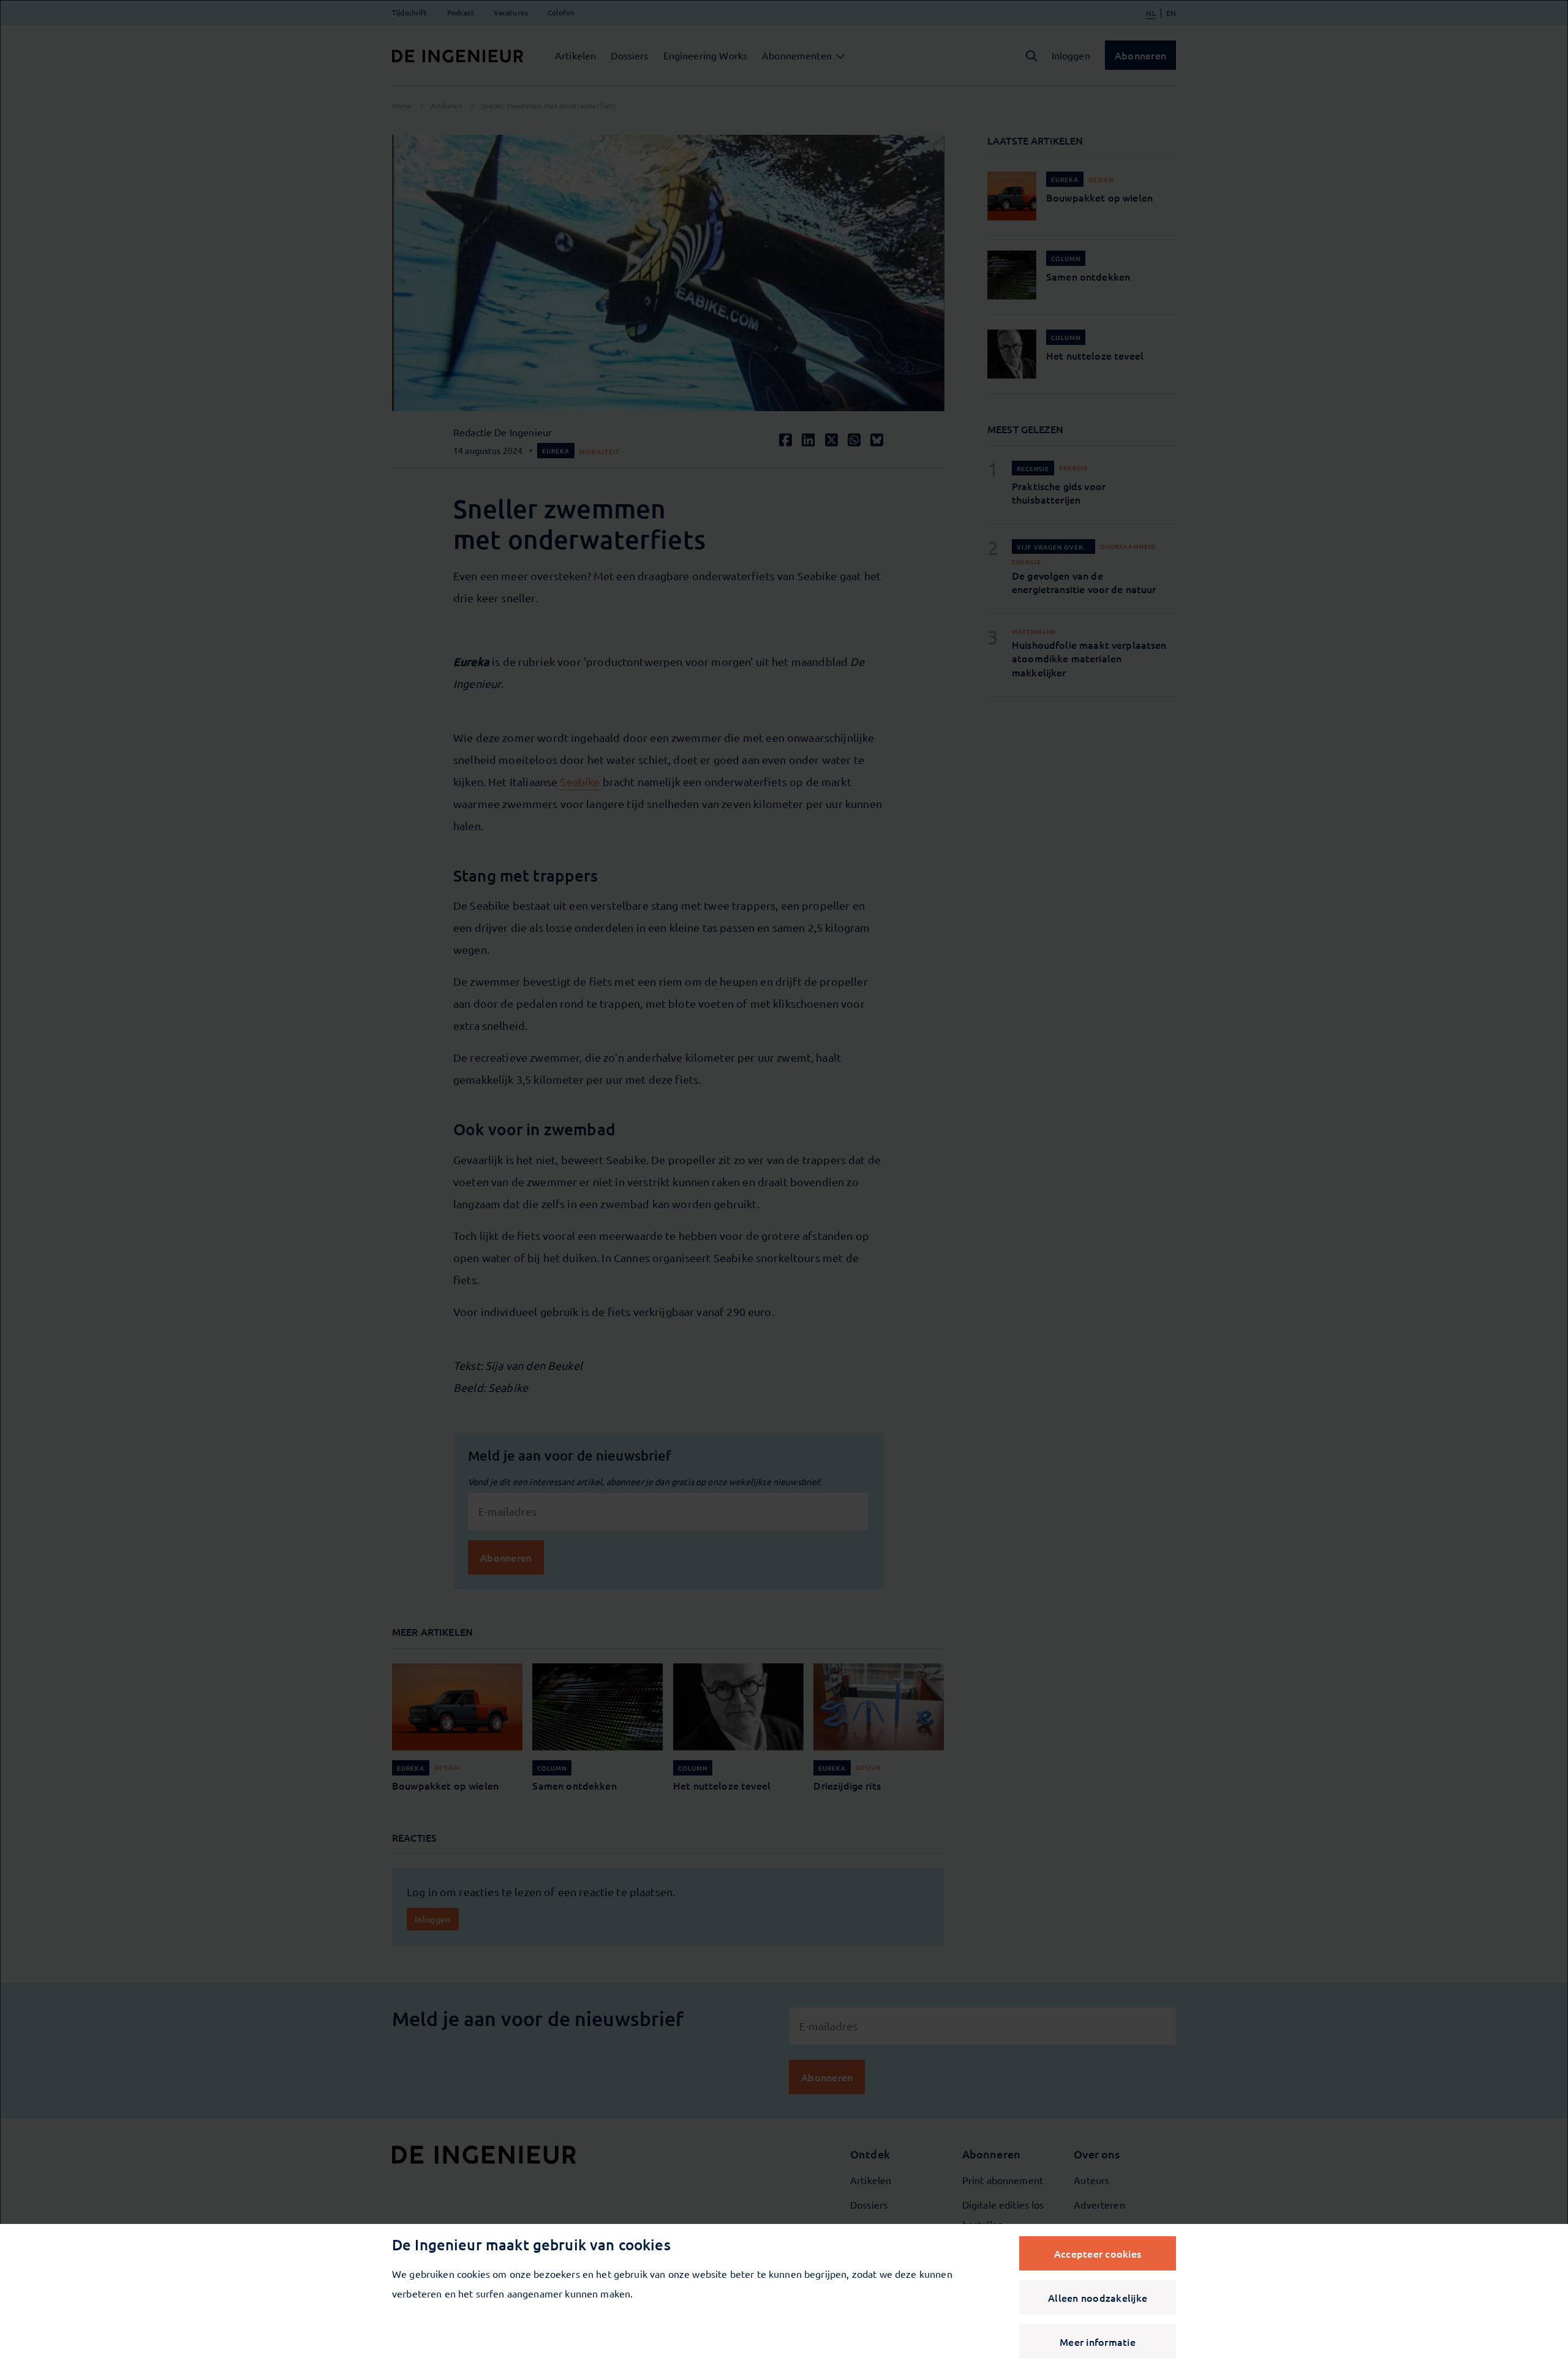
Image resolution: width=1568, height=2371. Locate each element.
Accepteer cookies (1098, 2253)
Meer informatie (1098, 2342)
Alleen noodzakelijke (1098, 2297)
